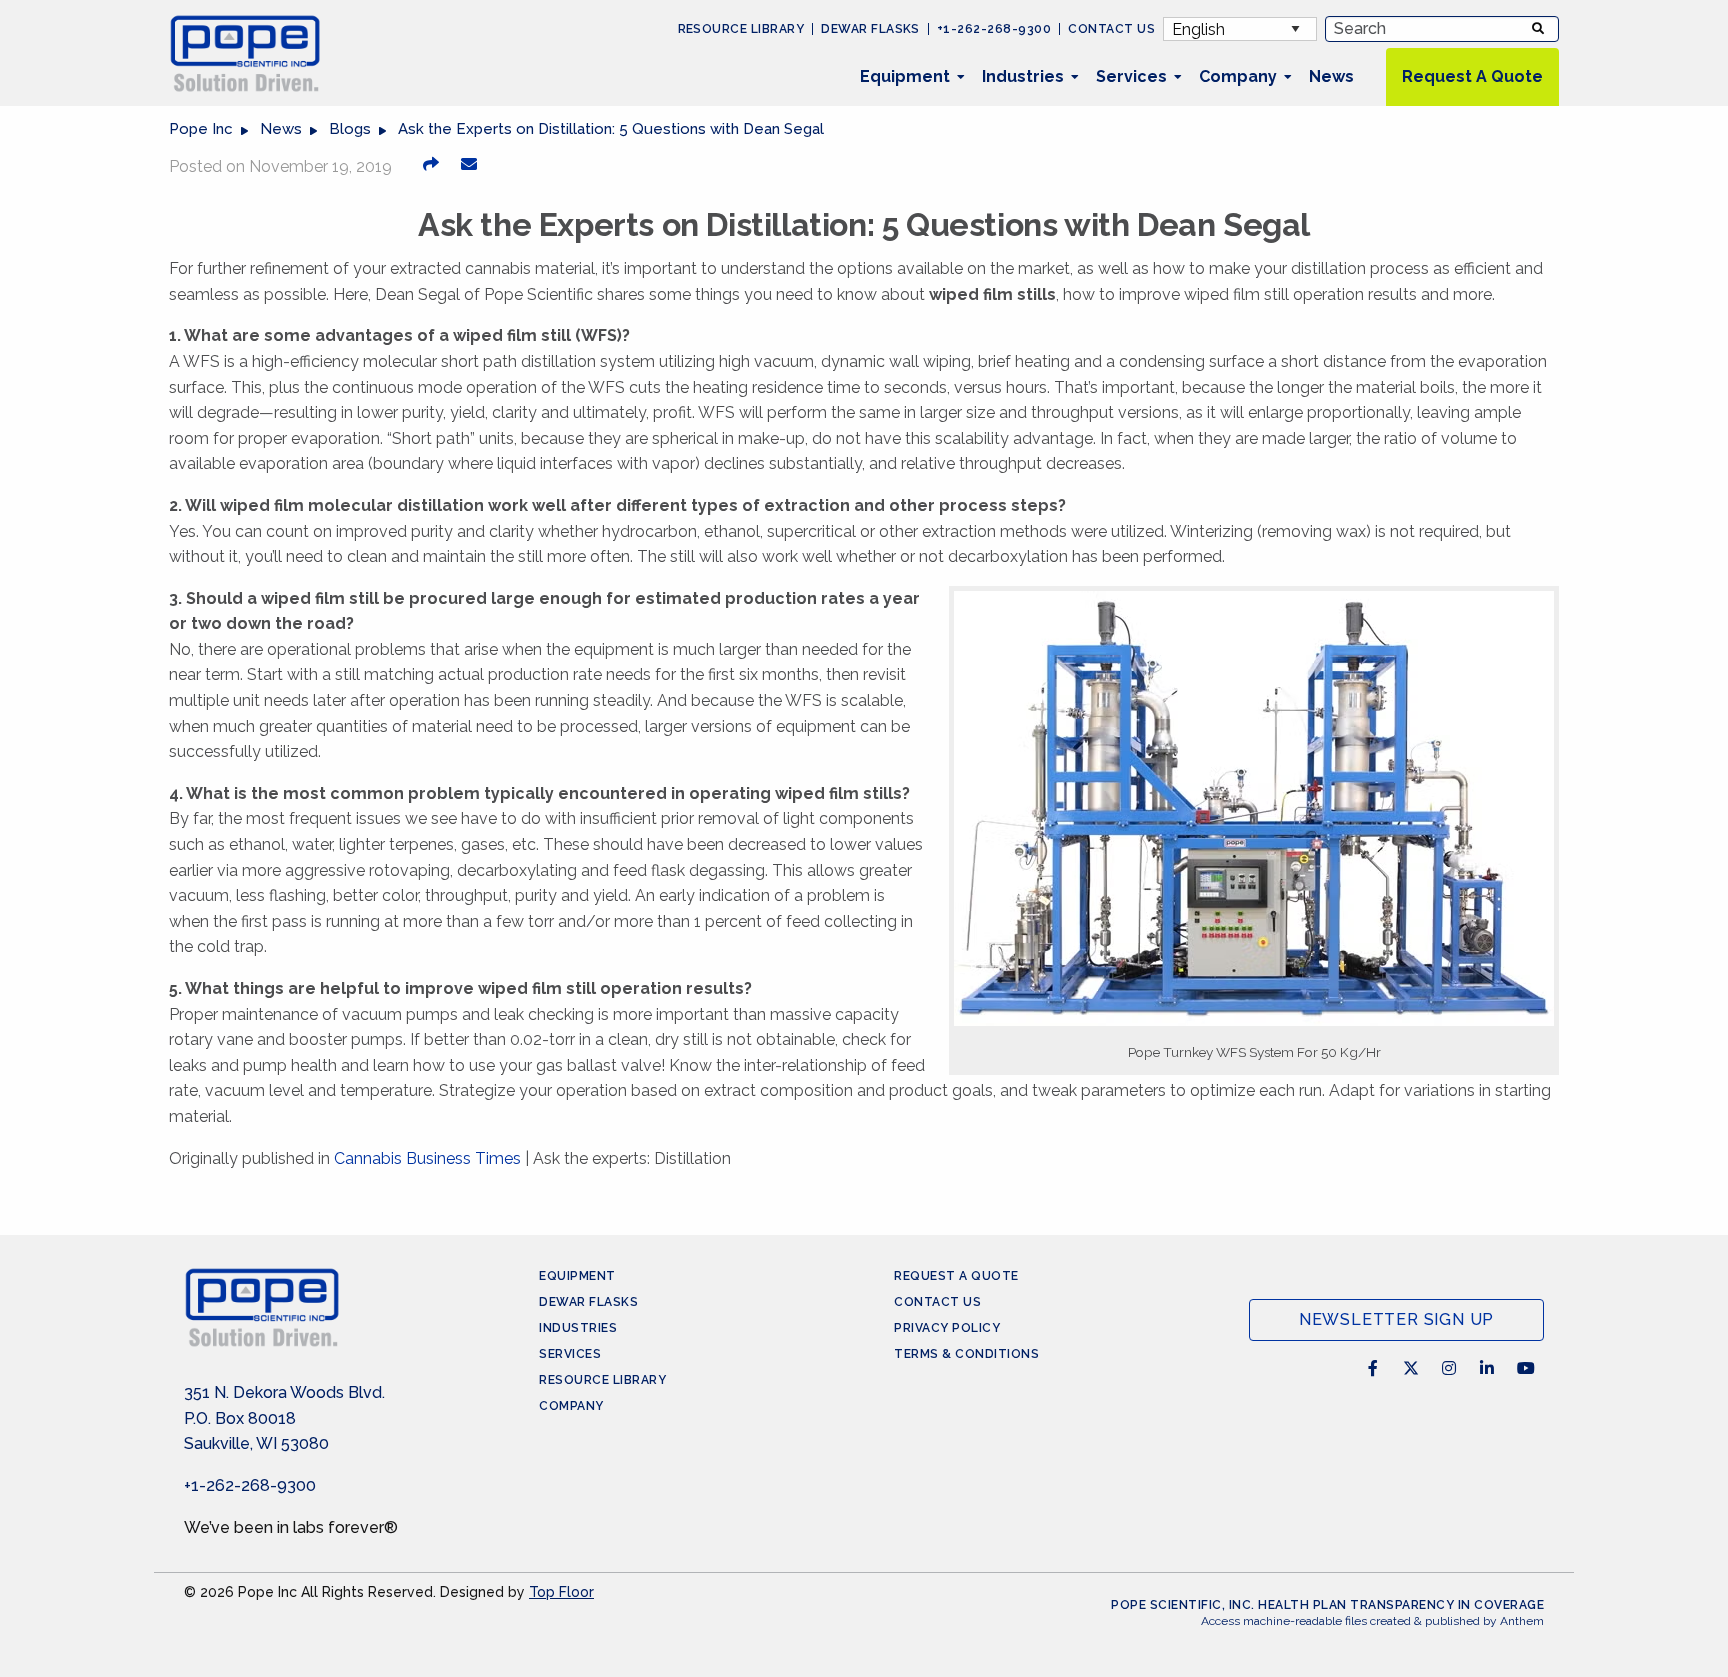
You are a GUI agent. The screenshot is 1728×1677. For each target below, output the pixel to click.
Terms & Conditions (966, 1354)
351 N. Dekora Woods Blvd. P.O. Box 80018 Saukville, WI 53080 (284, 1418)
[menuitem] (905, 77)
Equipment (905, 76)
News (1331, 76)
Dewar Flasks (870, 29)
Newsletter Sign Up (1396, 1319)
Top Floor (561, 1592)
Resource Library (741, 29)
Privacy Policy (947, 1328)
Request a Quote (956, 1276)
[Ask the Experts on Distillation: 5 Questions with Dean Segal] (469, 164)
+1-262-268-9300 (994, 29)
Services (1131, 76)
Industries (1023, 76)
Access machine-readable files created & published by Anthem (1372, 1621)
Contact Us (1111, 29)
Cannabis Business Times (427, 1158)
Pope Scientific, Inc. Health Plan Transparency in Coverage (1327, 1605)
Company (1238, 76)
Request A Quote (1472, 76)
